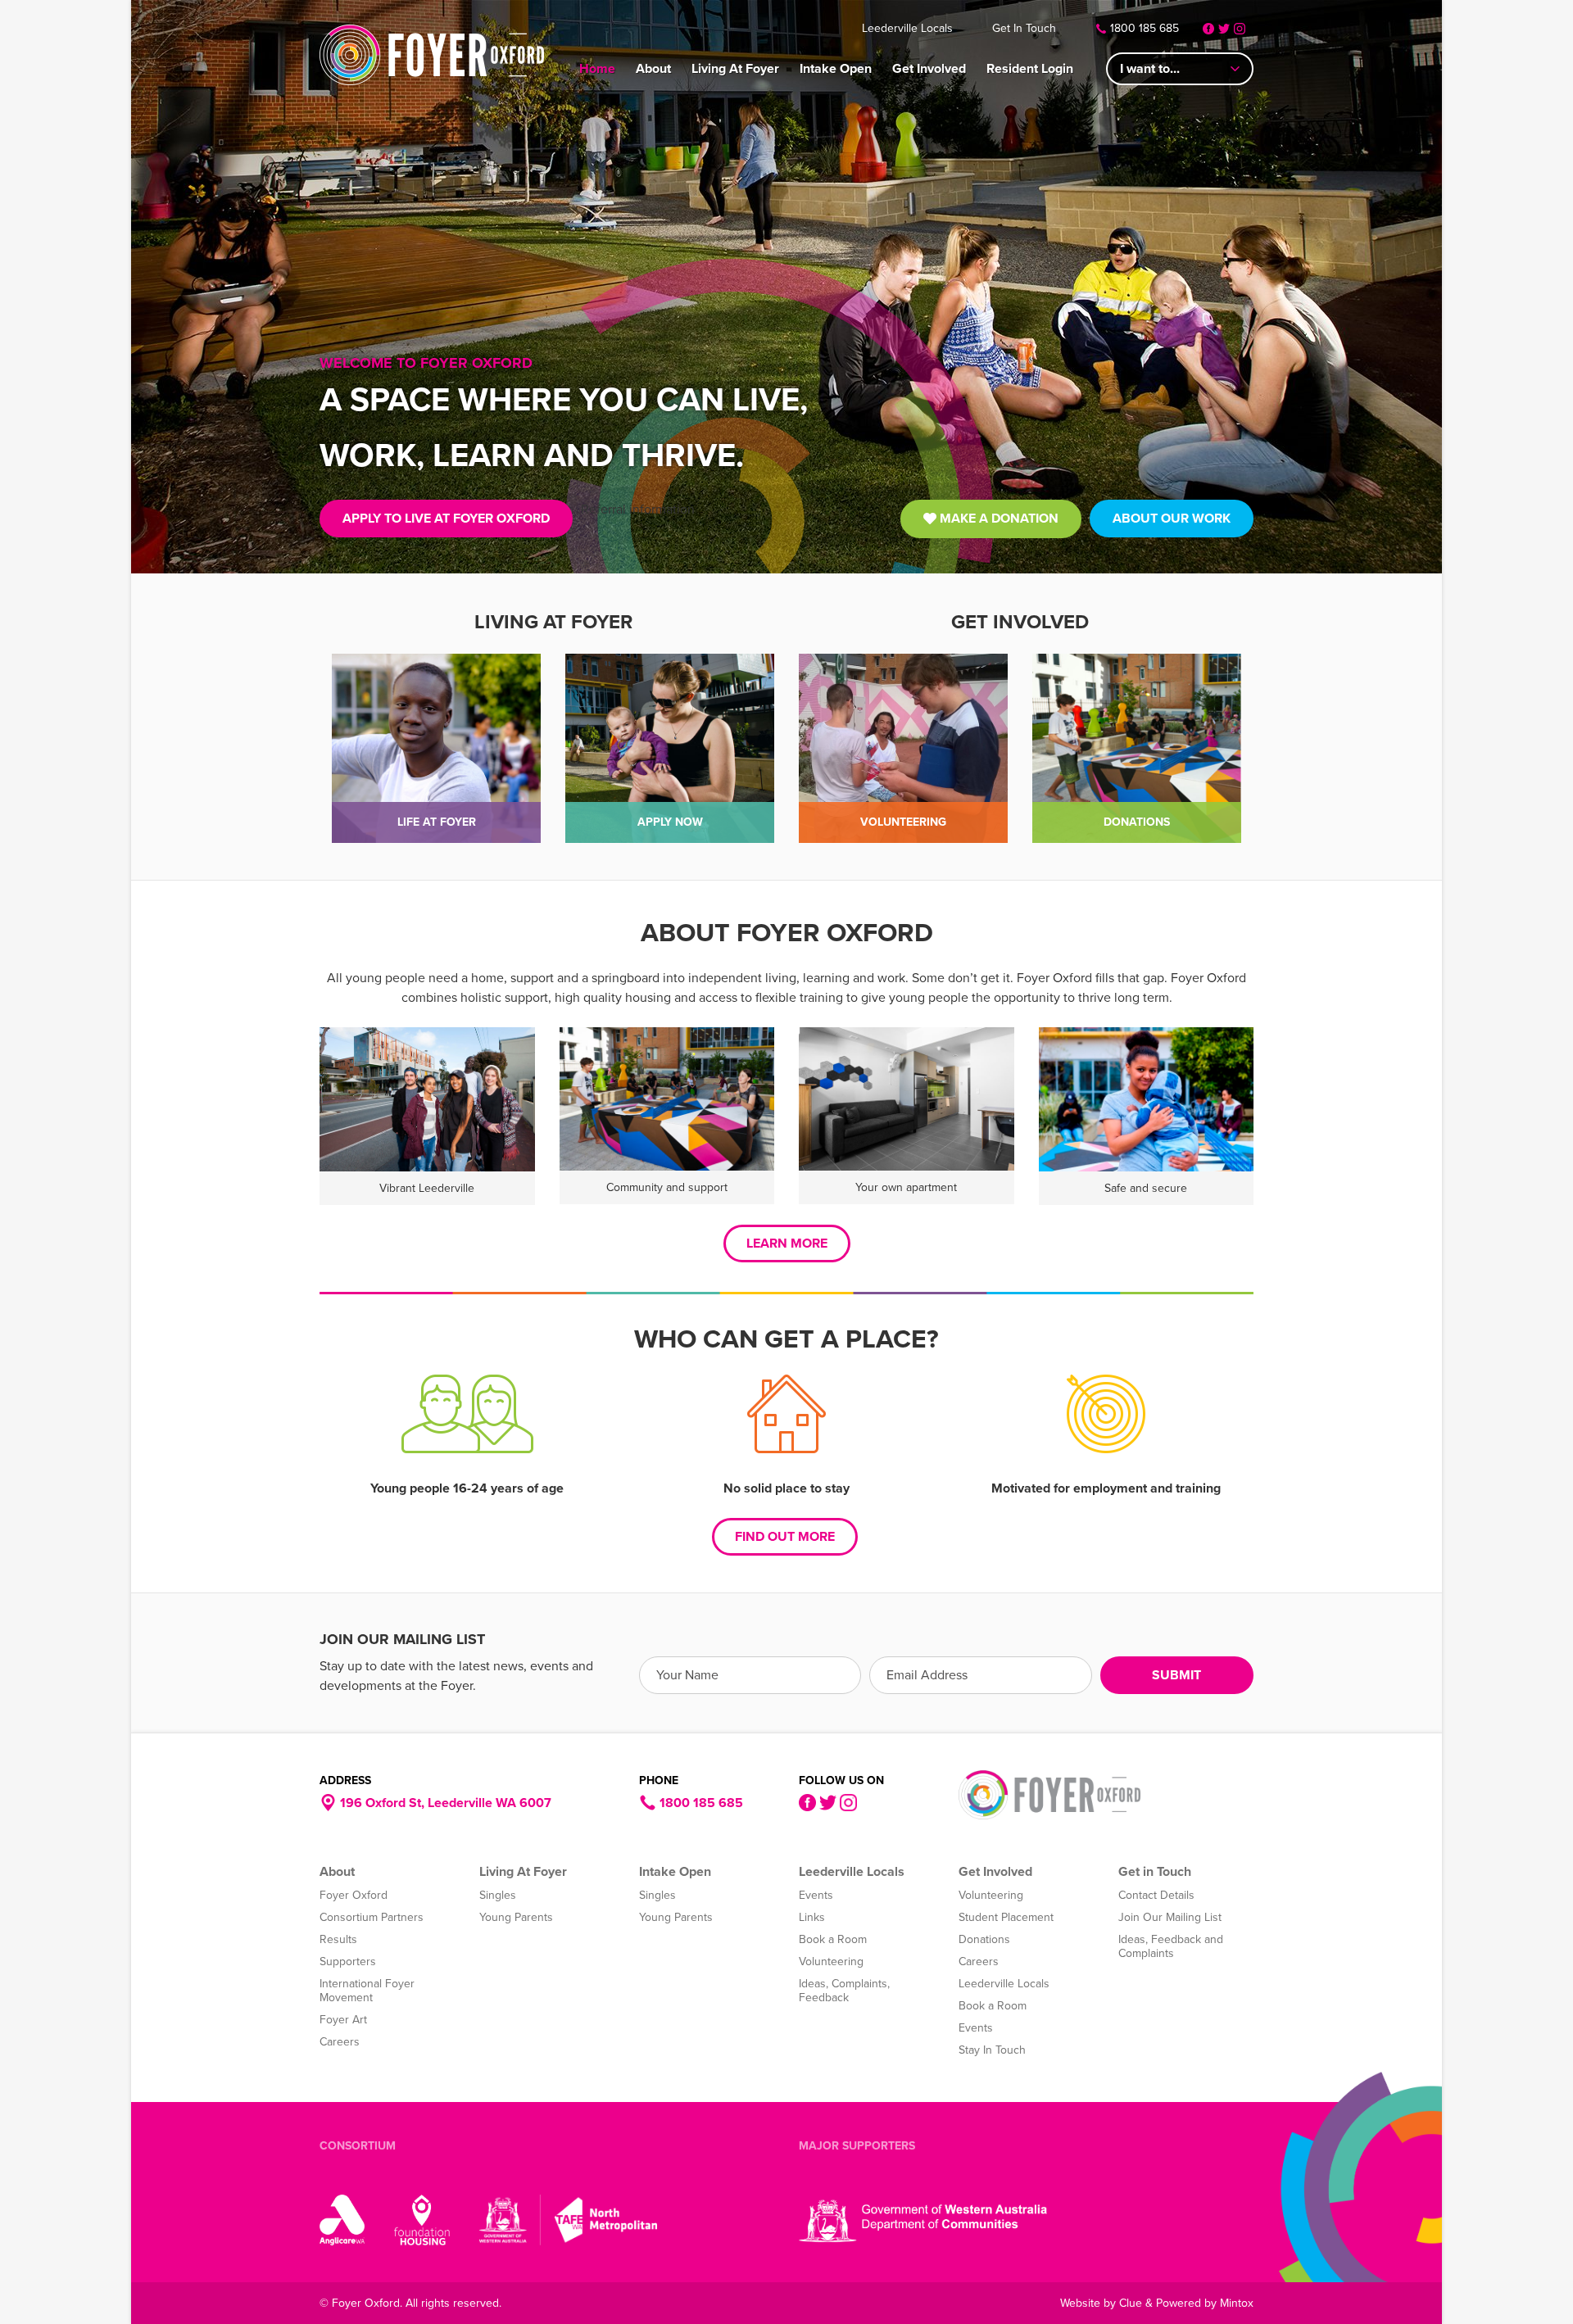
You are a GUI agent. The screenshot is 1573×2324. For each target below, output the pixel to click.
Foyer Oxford (432, 55)
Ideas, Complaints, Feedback (844, 1991)
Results (338, 1939)
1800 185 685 (1145, 28)
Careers (340, 2042)
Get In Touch (1024, 28)
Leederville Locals (907, 28)
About (653, 69)
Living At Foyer (735, 69)
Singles (498, 1895)
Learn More (787, 1244)
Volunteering (831, 1962)
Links (812, 1917)
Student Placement (1006, 1917)
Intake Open (836, 69)
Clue (1131, 2303)
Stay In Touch (992, 2050)
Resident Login (1030, 69)
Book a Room (833, 1939)
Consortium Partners (372, 1917)
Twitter (1224, 29)
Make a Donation (997, 519)
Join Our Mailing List (1170, 1917)
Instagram (1240, 29)
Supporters (348, 1962)
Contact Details (1156, 1895)
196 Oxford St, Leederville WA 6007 (444, 1803)
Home (597, 69)
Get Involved (929, 69)
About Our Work (1172, 519)
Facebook (1208, 29)
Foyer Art (343, 2020)
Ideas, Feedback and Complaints (1171, 1946)
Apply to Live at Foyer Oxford (446, 519)
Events (816, 1895)
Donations (984, 1939)
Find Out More (785, 1537)
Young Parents (516, 1917)
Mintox (1237, 2303)
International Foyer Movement (367, 1991)
